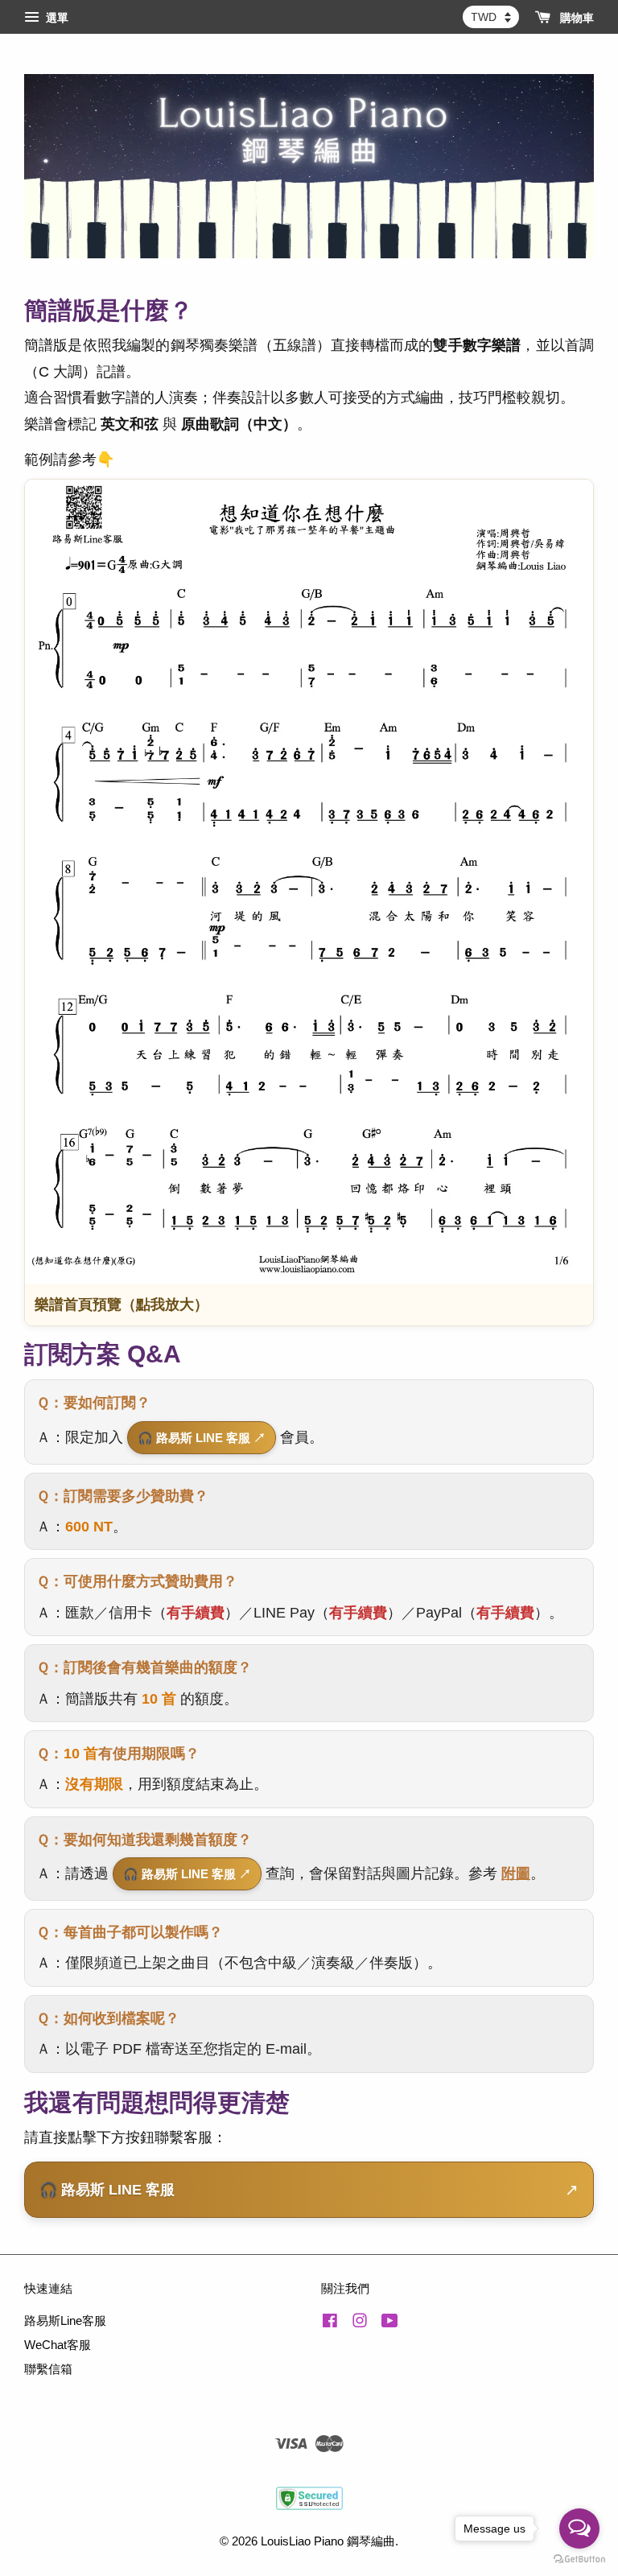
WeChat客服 (58, 2345)
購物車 (575, 18)
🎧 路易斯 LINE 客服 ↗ (202, 1438)
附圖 (516, 1873)
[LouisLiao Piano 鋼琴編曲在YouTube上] (390, 2323)
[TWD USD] (491, 17)
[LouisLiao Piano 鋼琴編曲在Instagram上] (360, 2323)
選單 (56, 18)
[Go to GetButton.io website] (579, 2560)
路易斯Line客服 (65, 2320)
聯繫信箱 (48, 2369)
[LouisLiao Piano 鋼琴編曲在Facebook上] (330, 2323)
